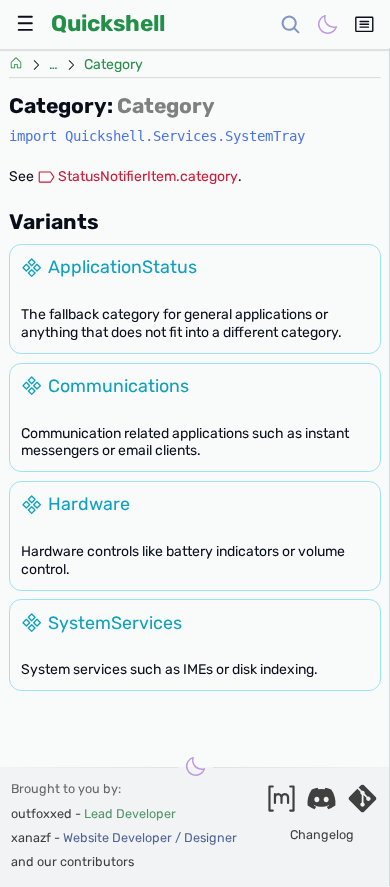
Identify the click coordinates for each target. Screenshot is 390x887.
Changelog (322, 834)
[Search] (290, 24)
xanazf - (124, 837)
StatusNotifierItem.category (148, 176)
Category (113, 65)
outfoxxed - (93, 813)
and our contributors (72, 861)
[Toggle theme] (327, 25)
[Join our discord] (321, 804)
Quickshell (108, 23)
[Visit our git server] (362, 804)
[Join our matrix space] (281, 804)
